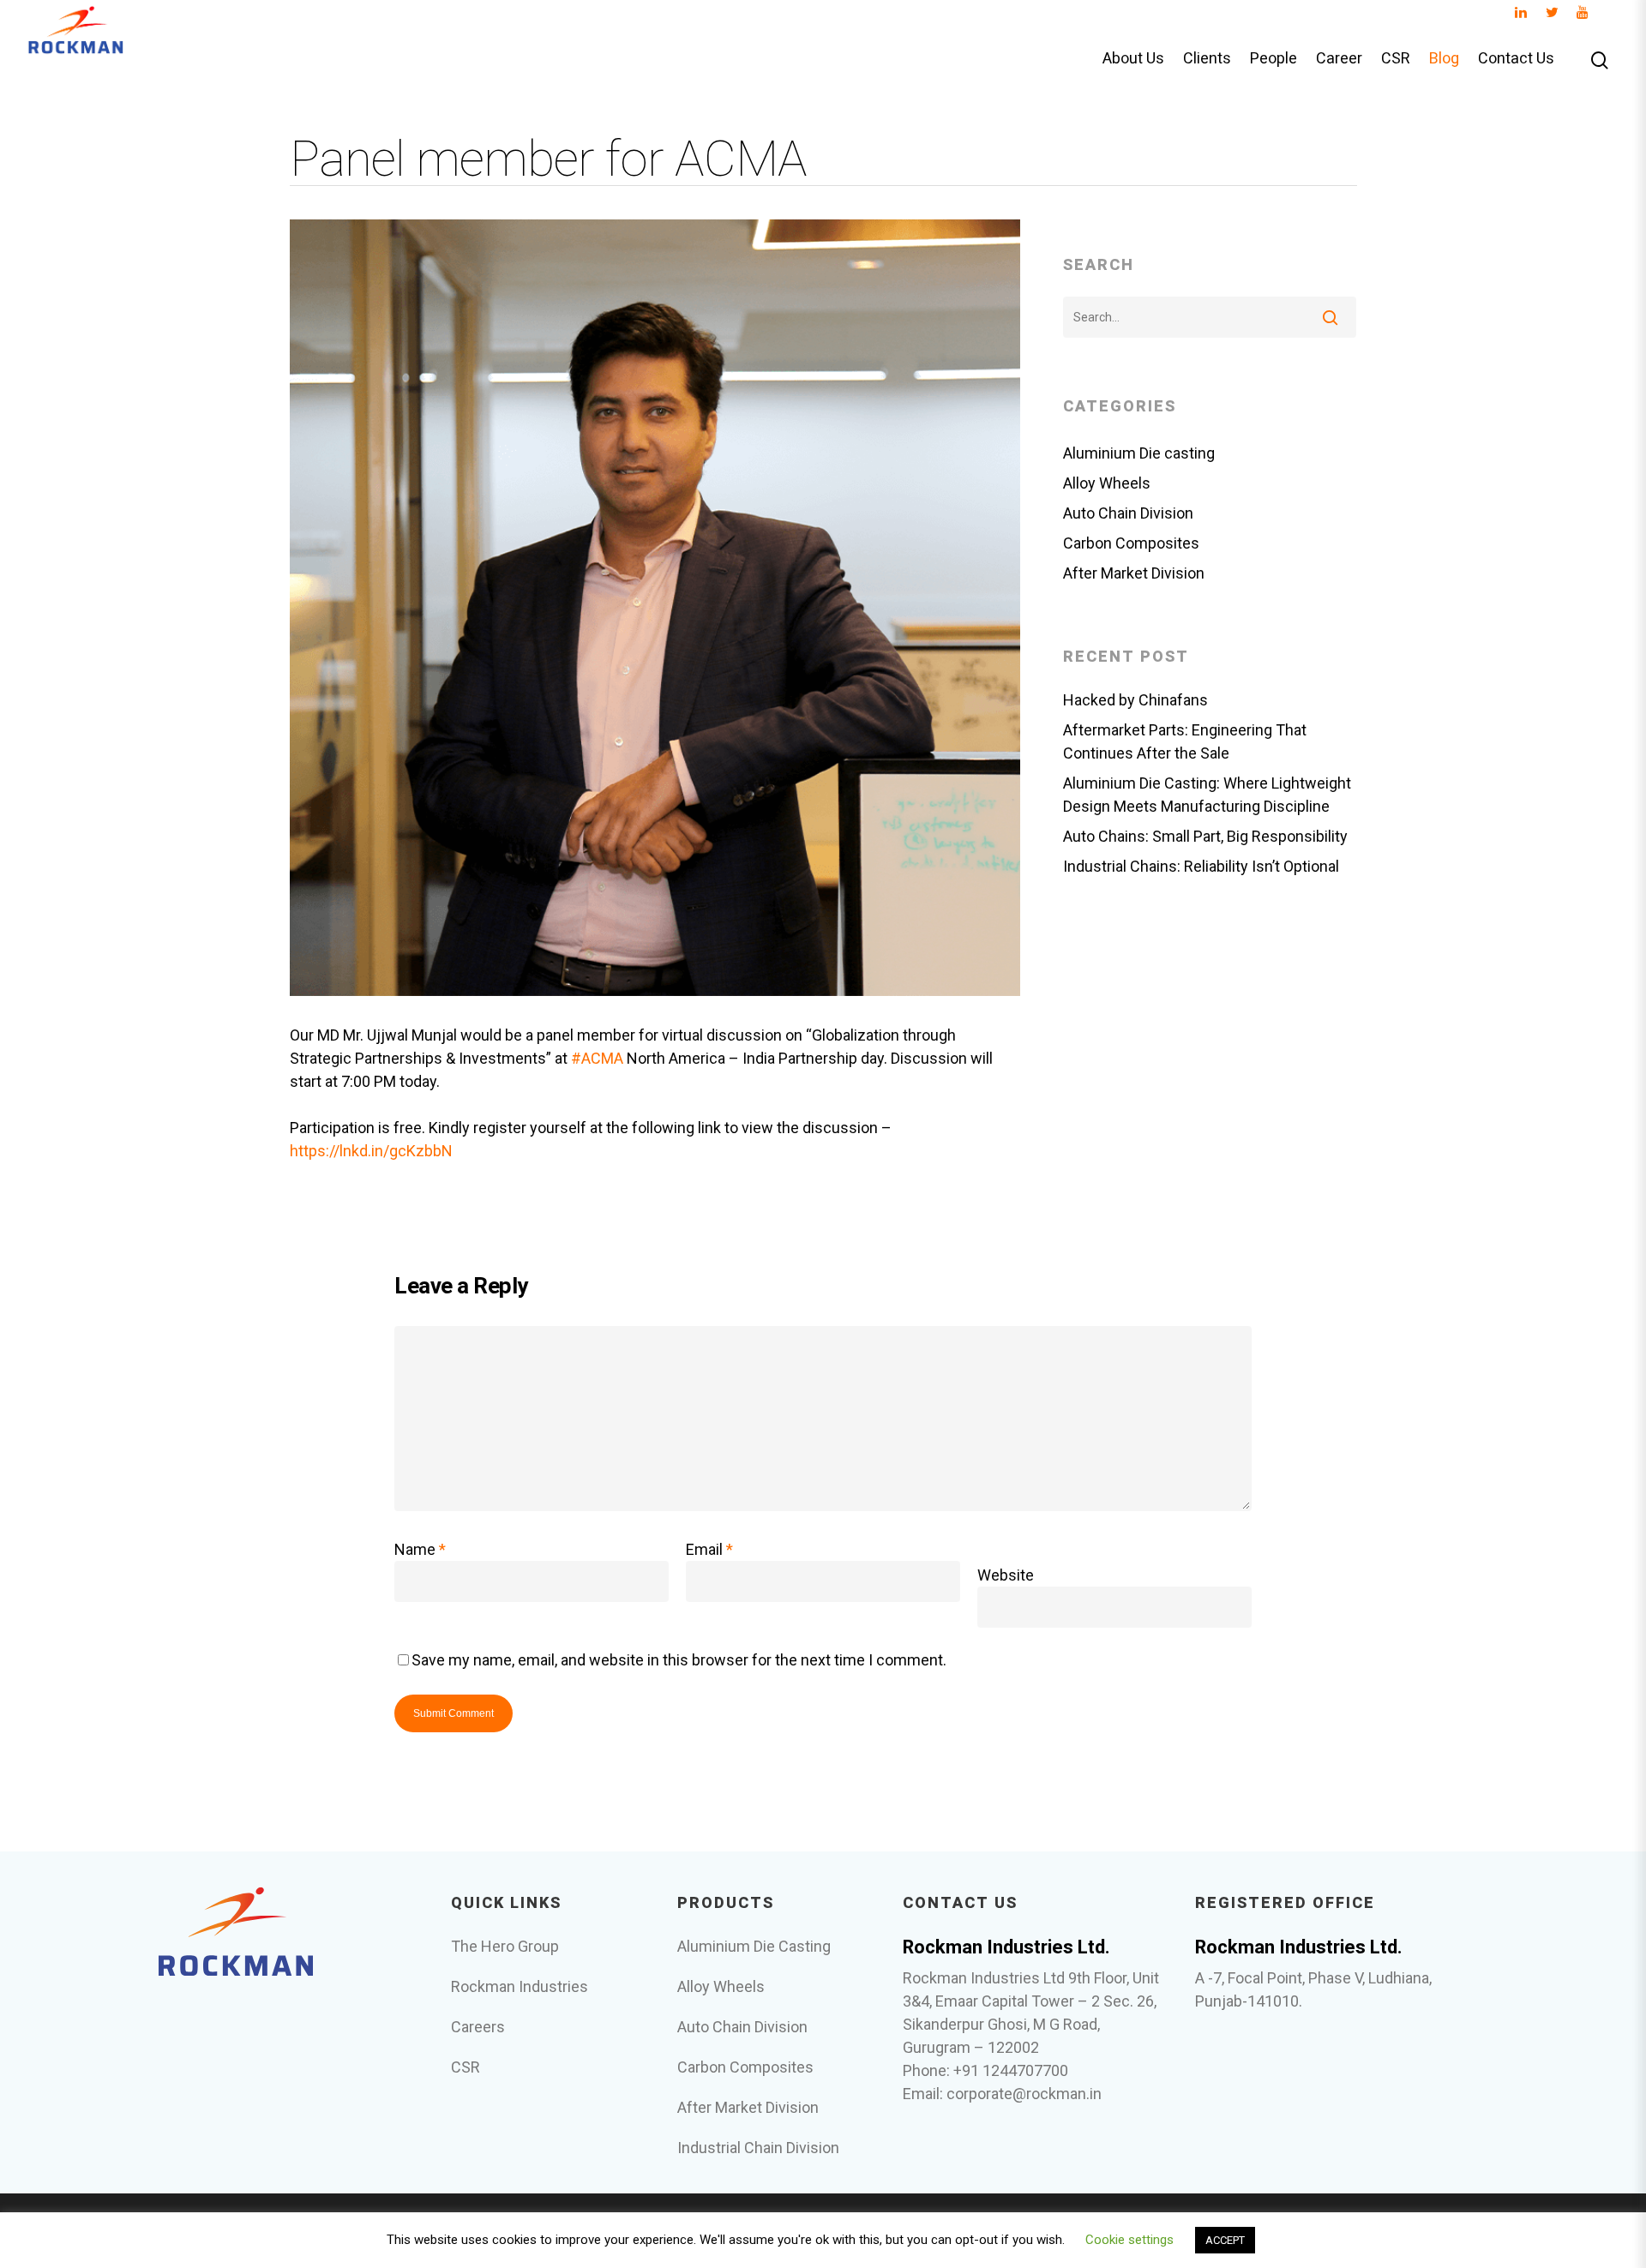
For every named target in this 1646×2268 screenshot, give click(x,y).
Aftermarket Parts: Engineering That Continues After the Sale (1185, 741)
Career (1339, 59)
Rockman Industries (520, 1986)
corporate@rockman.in (1024, 2094)
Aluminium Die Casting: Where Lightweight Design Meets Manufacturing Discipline (1207, 795)
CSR (1396, 59)
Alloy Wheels (1107, 483)
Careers (478, 2027)
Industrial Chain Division (758, 2148)
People (1274, 59)
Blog (1444, 59)
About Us (1133, 59)
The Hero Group (505, 1946)
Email (709, 1549)
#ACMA (597, 1058)
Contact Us (1516, 59)
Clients (1207, 59)
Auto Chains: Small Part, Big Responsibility (1205, 836)
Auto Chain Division (1128, 513)
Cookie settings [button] (1129, 2240)
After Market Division (1134, 573)
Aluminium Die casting (1139, 453)
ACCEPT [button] (1225, 2240)
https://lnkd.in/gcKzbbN (371, 1151)
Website (1006, 1575)
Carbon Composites (1131, 543)
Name (420, 1549)
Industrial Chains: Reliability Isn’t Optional (1201, 866)
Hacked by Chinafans (1135, 700)
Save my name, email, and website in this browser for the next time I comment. (679, 1660)
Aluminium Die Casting (754, 1946)
